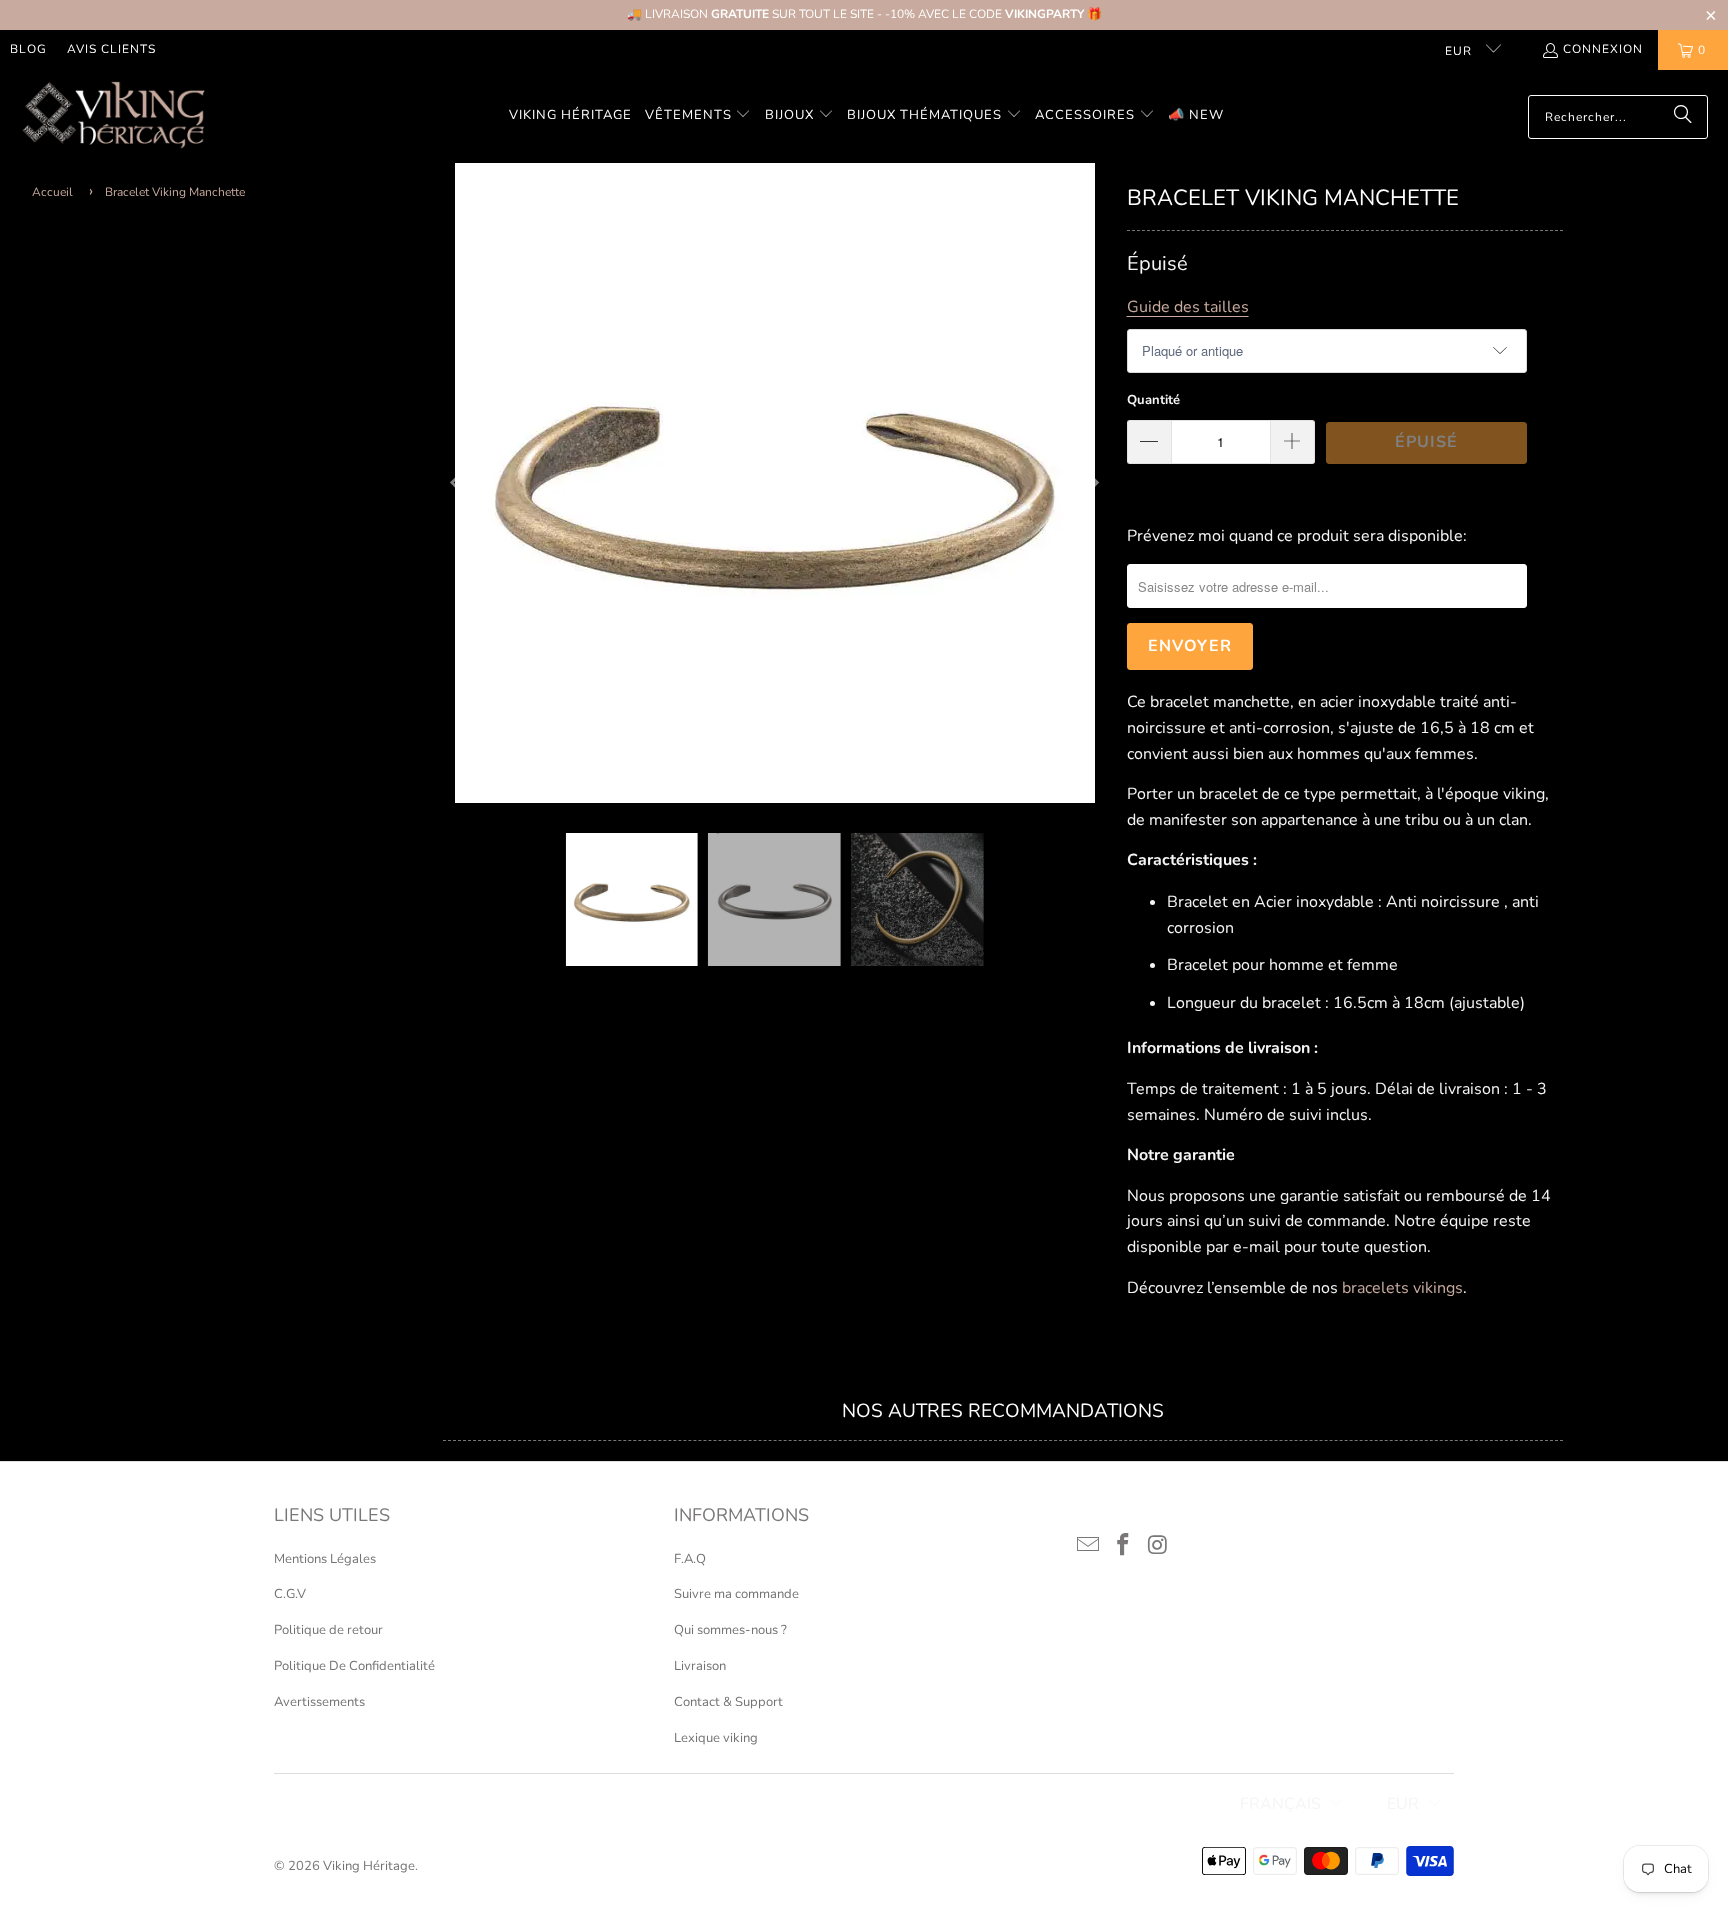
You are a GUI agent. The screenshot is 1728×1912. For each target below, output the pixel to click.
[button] (698, 116)
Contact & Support (728, 1702)
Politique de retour (328, 1630)
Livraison (700, 1666)
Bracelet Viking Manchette (175, 192)
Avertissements (319, 1702)
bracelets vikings (1402, 1288)
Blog (28, 49)
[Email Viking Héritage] (1089, 1546)
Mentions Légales (325, 1559)
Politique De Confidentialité (354, 1666)
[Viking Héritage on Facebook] (1124, 1546)
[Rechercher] (1683, 117)
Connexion (1603, 49)
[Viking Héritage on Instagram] (1158, 1546)
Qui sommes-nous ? (730, 1630)
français (1280, 1804)
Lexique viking (716, 1738)
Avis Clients (111, 49)
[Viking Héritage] (112, 116)
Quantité (1153, 400)
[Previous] (458, 483)
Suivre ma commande (736, 1594)
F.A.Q (690, 1559)
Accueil (52, 192)
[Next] (1092, 483)
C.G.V (290, 1594)
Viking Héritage (369, 1866)
